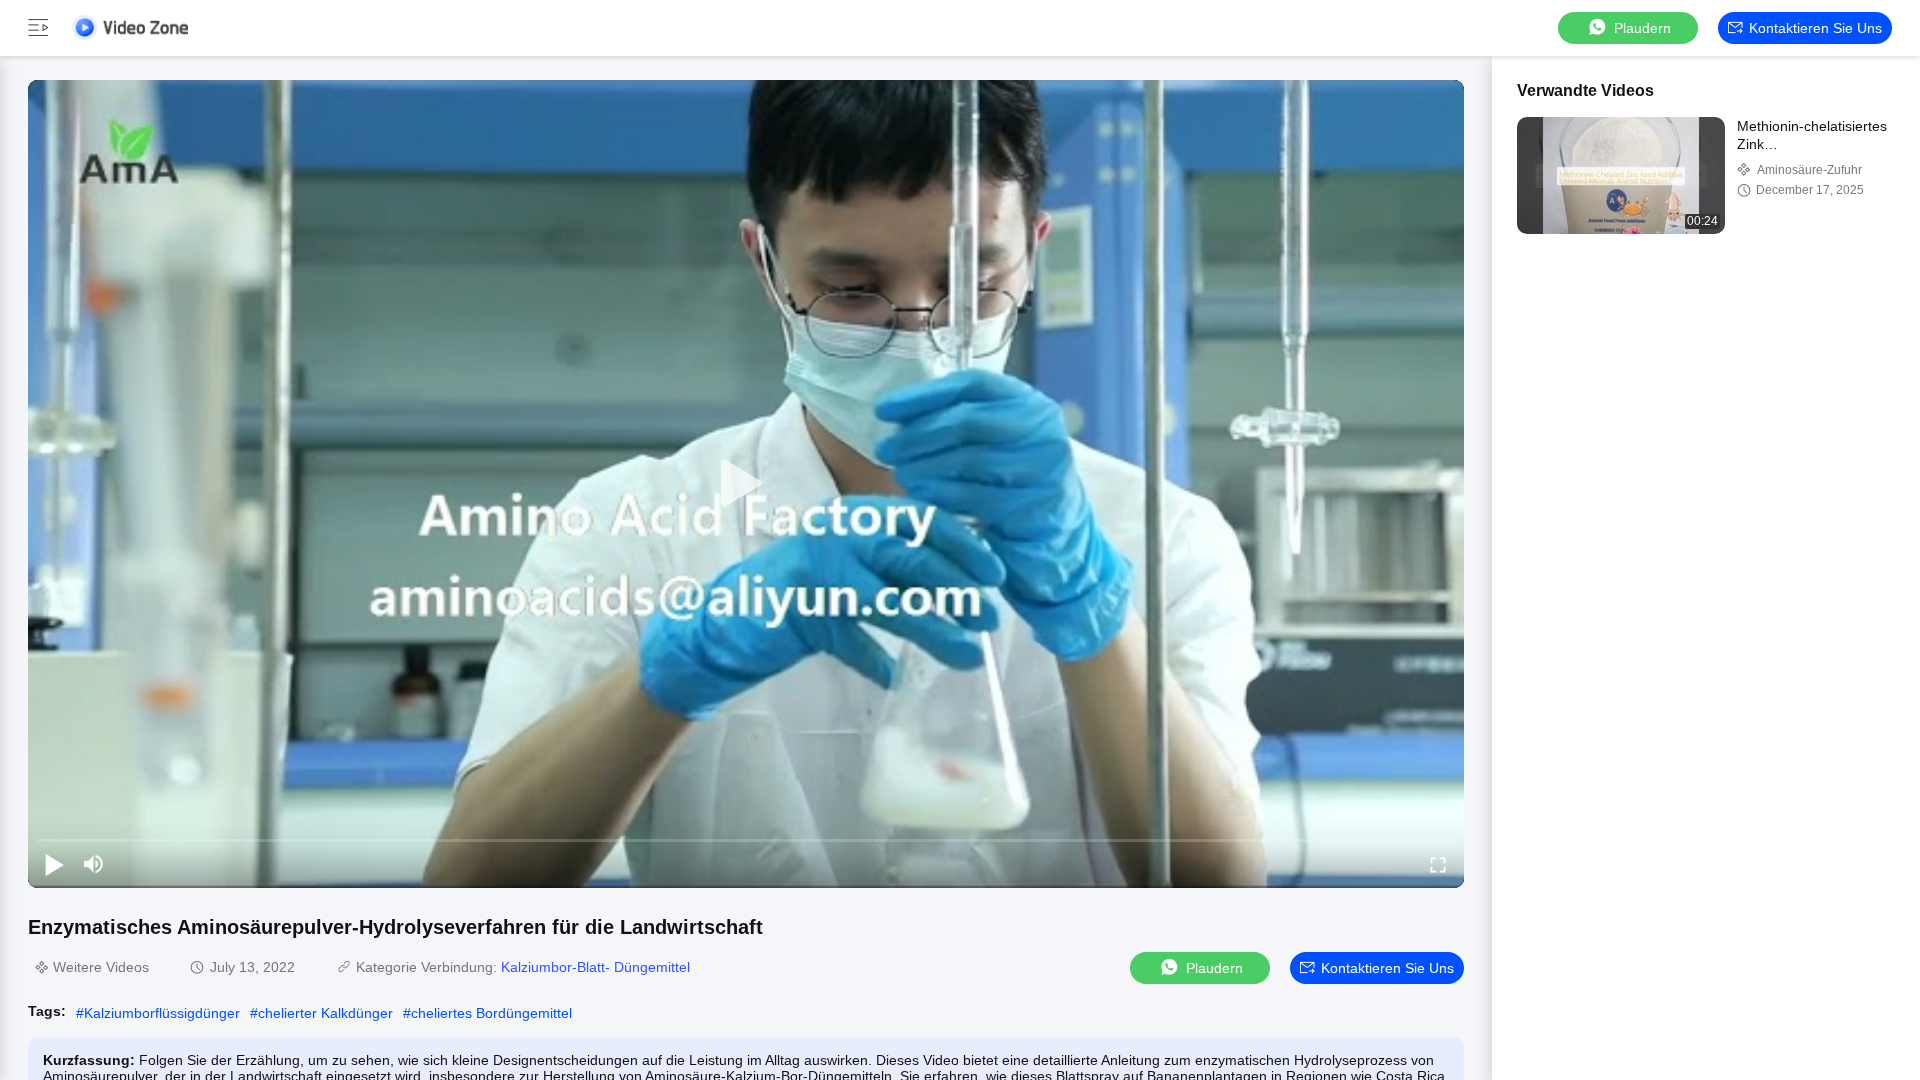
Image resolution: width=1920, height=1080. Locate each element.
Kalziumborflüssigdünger (162, 1013)
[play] (746, 484)
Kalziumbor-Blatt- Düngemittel (595, 967)
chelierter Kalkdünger (325, 1013)
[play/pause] (54, 864)
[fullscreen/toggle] (1438, 864)
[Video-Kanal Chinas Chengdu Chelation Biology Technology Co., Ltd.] (130, 27)
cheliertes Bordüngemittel (491, 1013)
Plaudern (1642, 28)
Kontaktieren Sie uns (1815, 28)
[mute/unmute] (94, 864)
